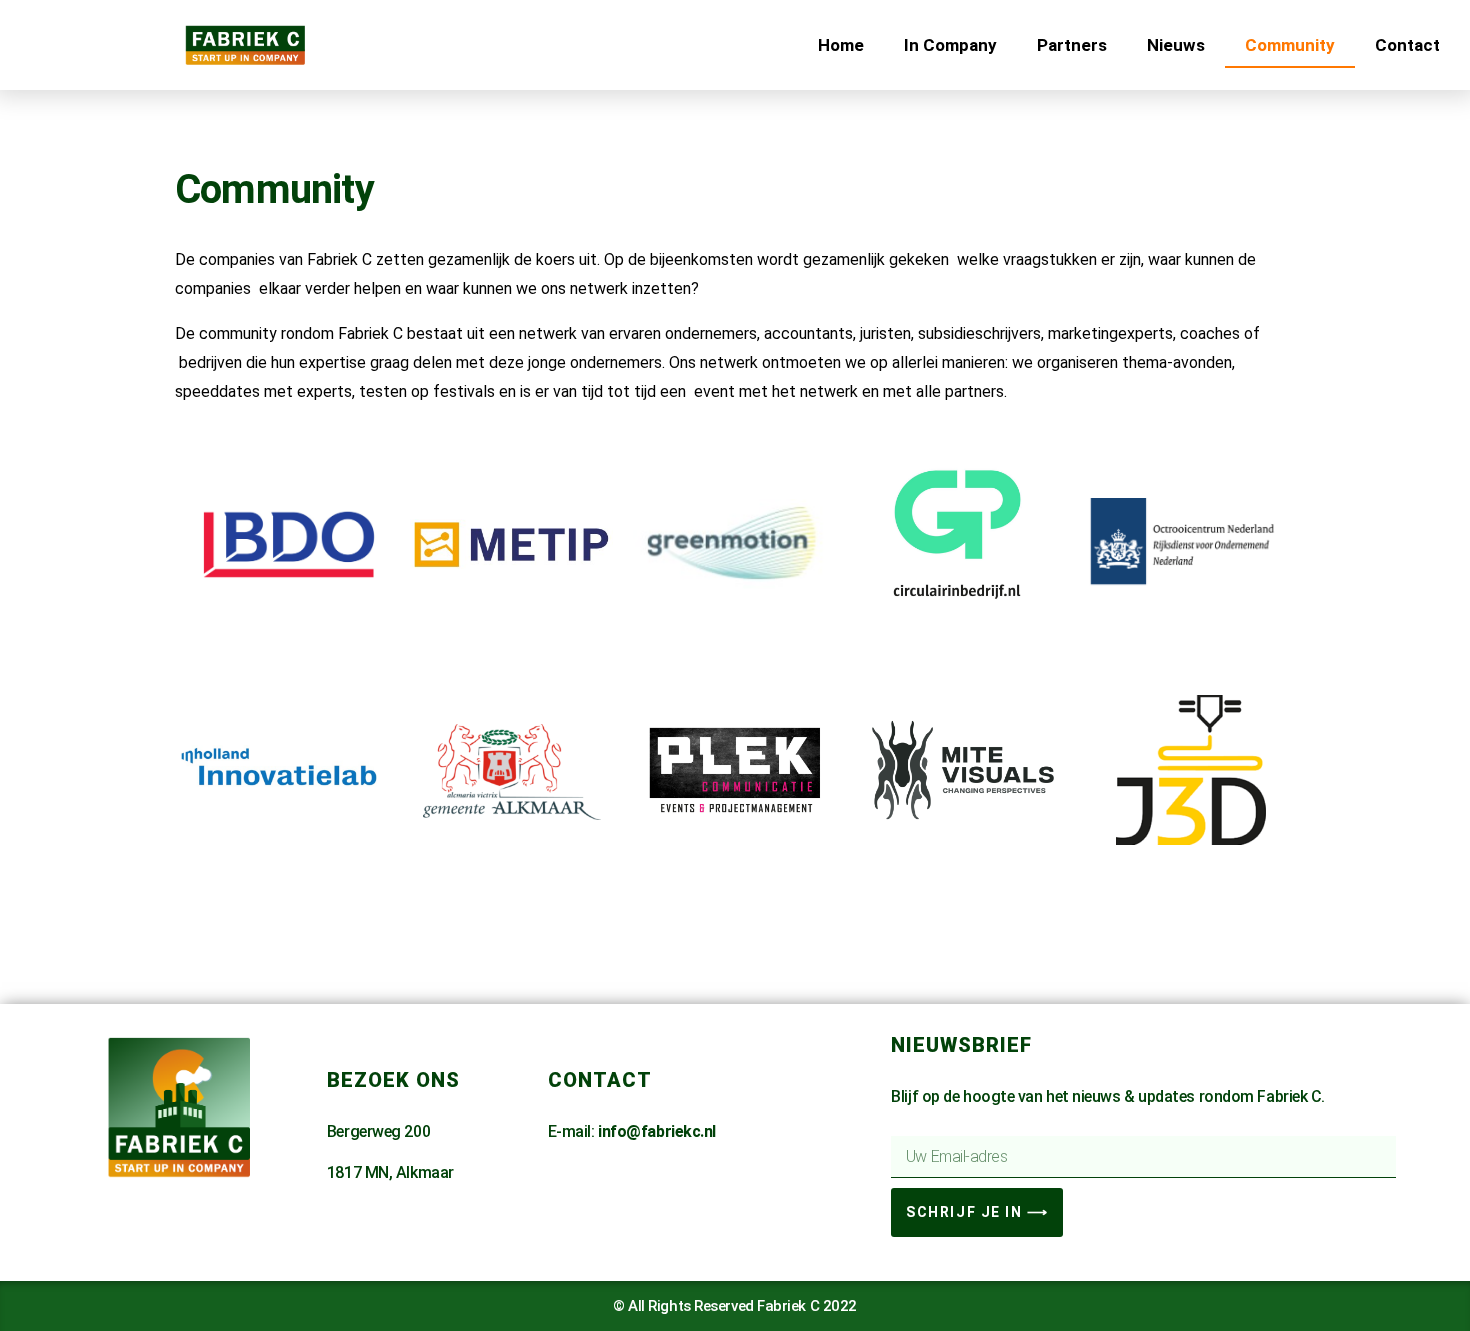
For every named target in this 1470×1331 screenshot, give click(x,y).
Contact (1407, 45)
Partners (1072, 45)
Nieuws (1176, 45)
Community (1290, 45)
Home (841, 45)
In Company (950, 45)
